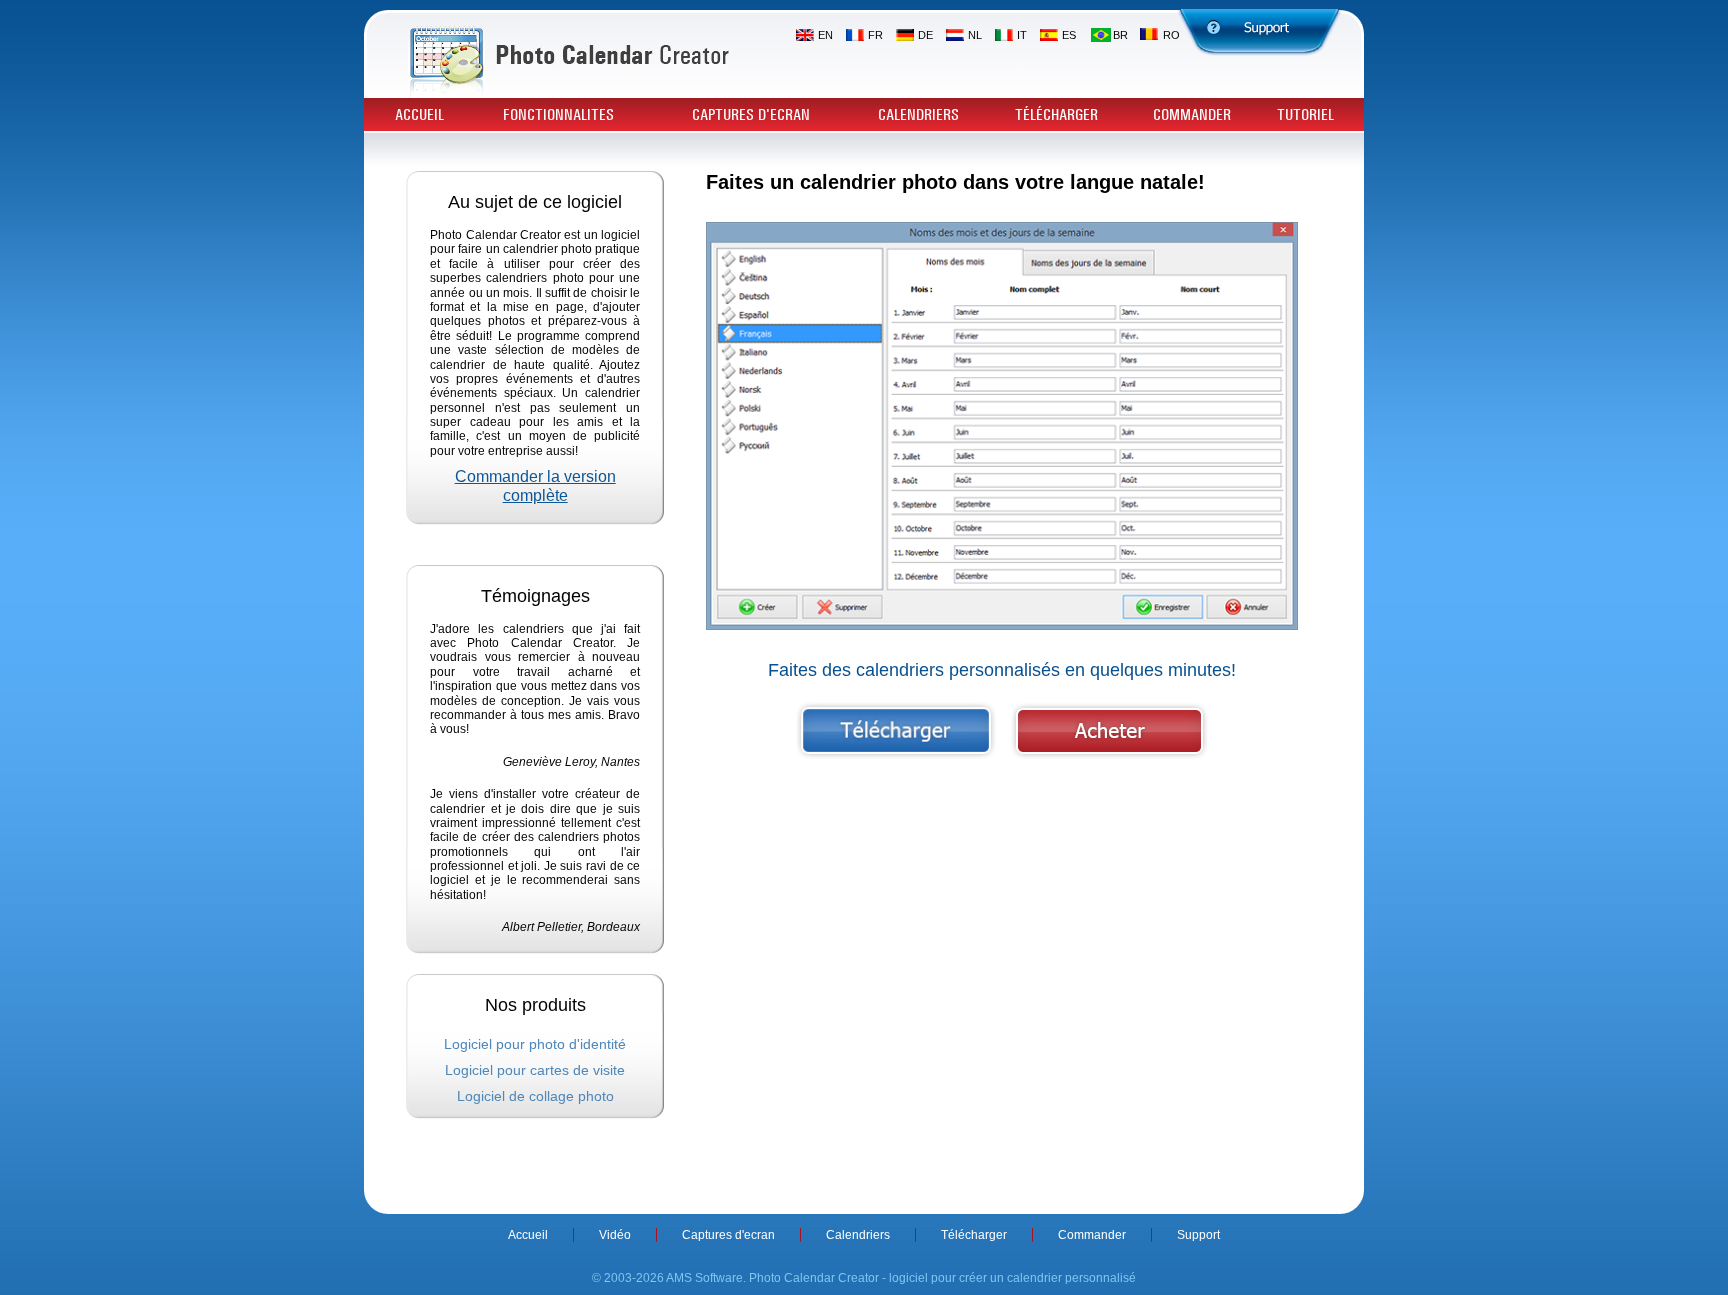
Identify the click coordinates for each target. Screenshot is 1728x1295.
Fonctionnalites (558, 115)
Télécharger (1056, 115)
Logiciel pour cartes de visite (535, 1070)
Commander (1192, 115)
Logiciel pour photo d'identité (535, 1044)
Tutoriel (1305, 115)
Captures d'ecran (751, 115)
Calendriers (918, 115)
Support (1198, 1235)
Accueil (419, 115)
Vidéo (615, 1235)
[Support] (1260, 32)
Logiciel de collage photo (535, 1096)
